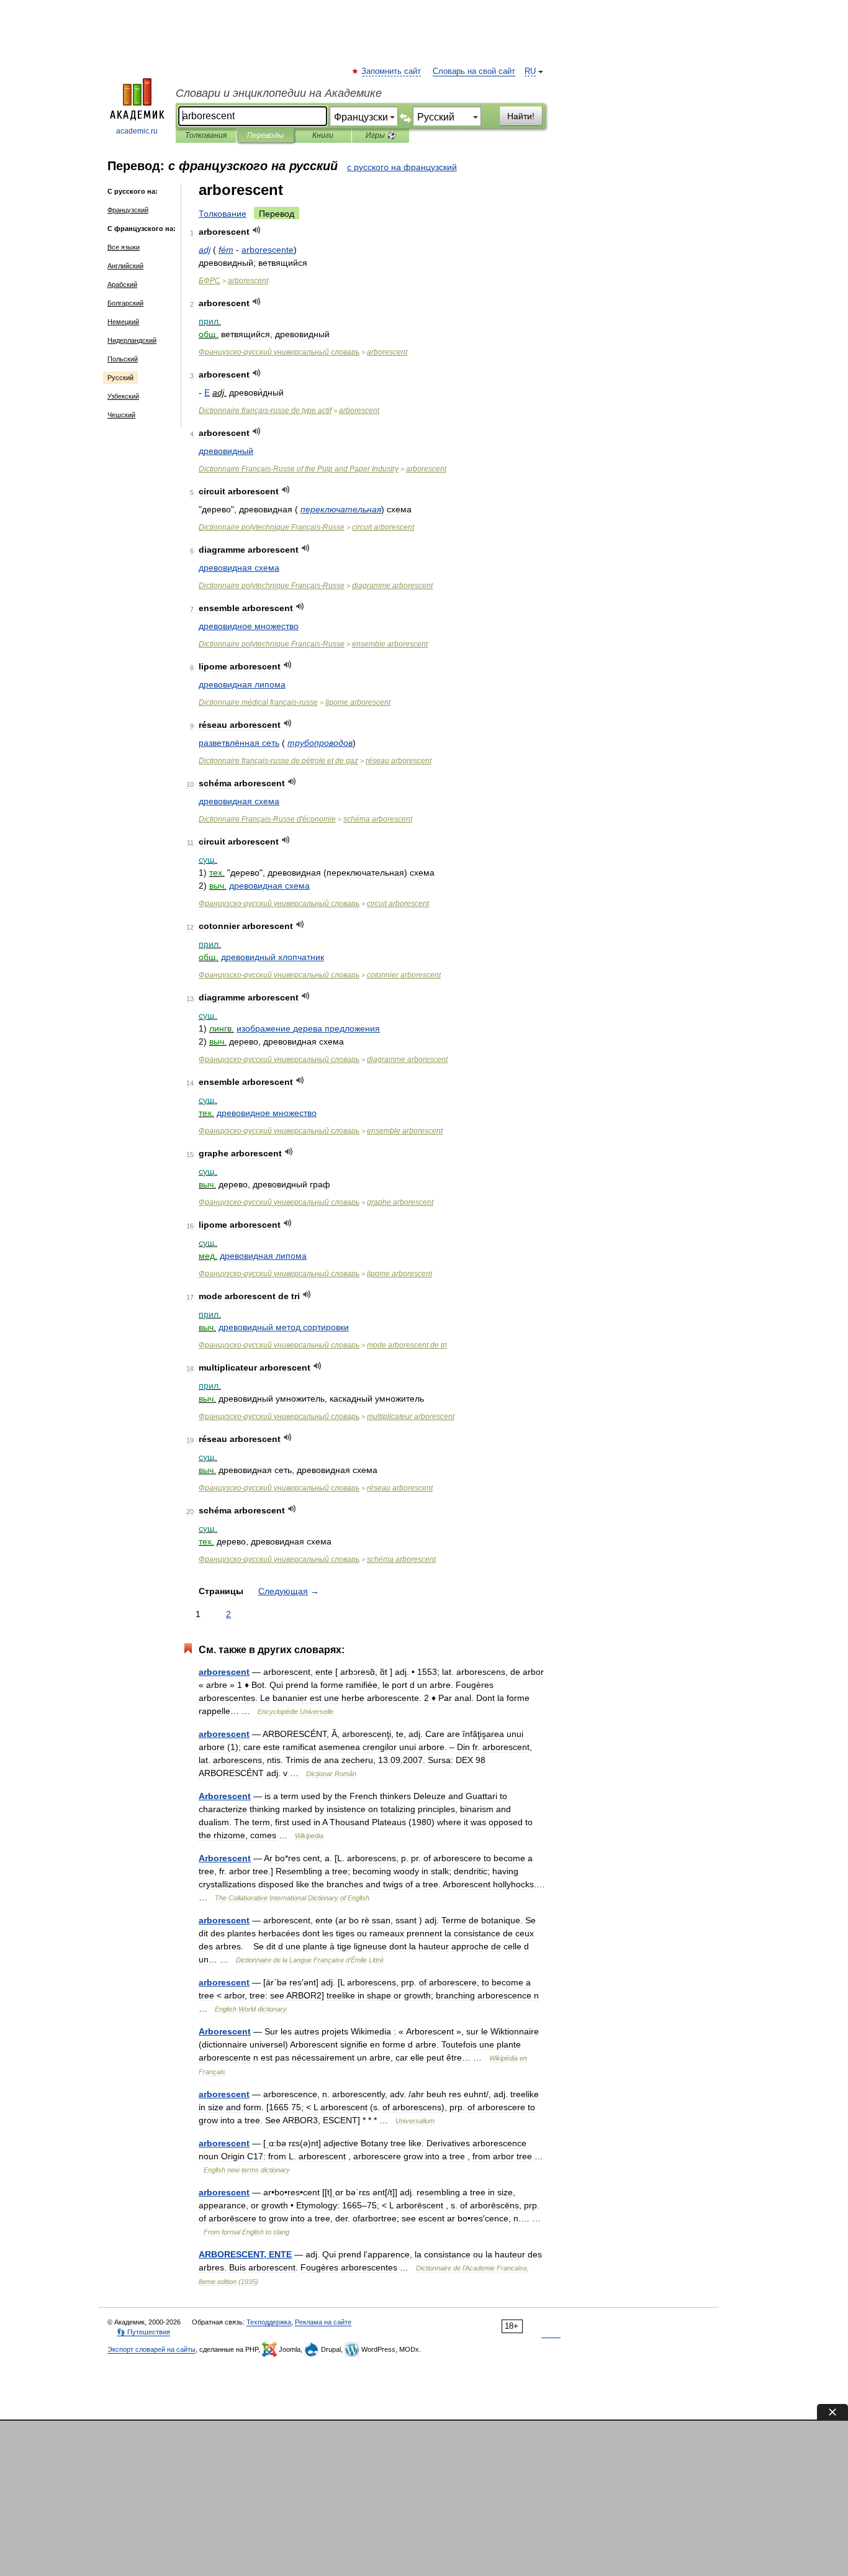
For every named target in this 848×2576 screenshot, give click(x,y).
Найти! (521, 116)
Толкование (223, 214)
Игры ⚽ (381, 135)
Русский (120, 378)
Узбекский (123, 396)
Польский (123, 359)
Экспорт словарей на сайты (151, 2349)
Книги (323, 135)
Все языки (124, 247)
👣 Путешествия (143, 2332)
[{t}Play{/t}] (257, 230)
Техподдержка (269, 2322)
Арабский (122, 284)
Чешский (121, 415)
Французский (128, 210)
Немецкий (123, 322)
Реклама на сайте (323, 2322)
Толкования (206, 135)
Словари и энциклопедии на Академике (279, 93)
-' (267, 819)
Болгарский (125, 303)
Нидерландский (132, 340)
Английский (125, 266)
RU (530, 71)
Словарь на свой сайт (474, 71)
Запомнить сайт (392, 71)
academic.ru (137, 131)
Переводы (265, 135)
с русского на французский (402, 167)
